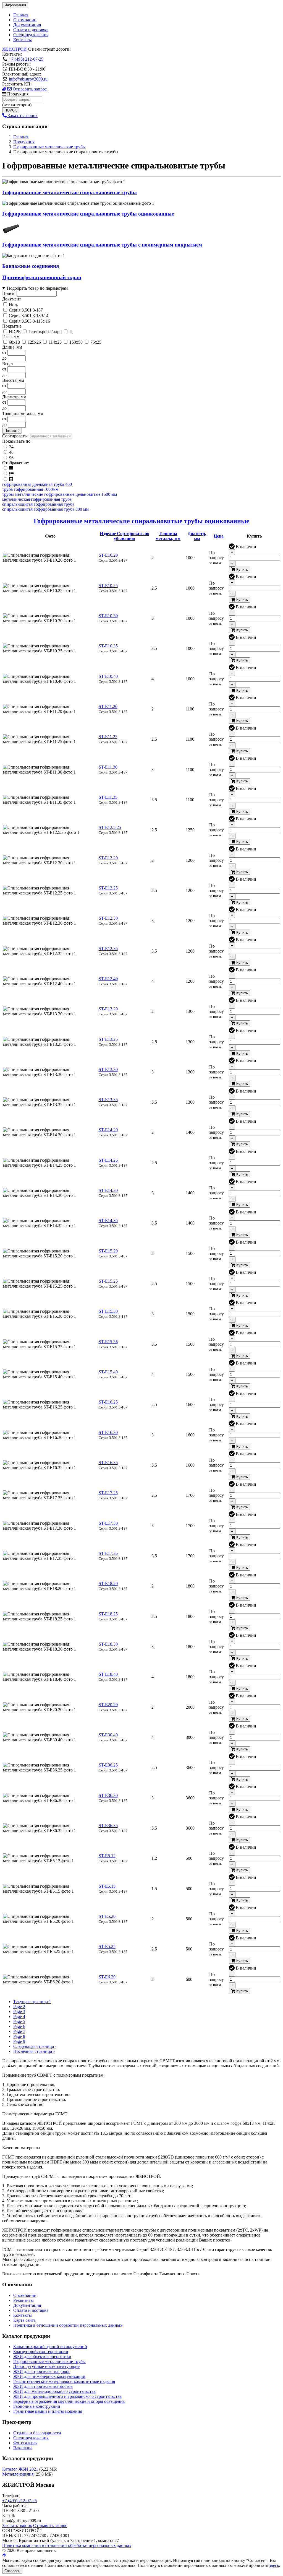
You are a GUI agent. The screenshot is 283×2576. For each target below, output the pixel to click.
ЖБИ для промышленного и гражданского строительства (67, 2396)
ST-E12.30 (108, 918)
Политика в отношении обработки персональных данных (68, 2325)
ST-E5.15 (107, 1886)
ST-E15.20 (108, 1251)
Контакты (23, 40)
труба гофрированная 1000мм (30, 489)
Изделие (125, 536)
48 (11, 452)
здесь (274, 2565)
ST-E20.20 (108, 1705)
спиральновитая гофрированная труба (38, 504)
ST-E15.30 (108, 1311)
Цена (219, 536)
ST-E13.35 (108, 1100)
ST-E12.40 (108, 979)
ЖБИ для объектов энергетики (42, 2356)
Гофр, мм (11, 337)
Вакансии (23, 2448)
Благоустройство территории (41, 2351)
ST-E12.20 (108, 858)
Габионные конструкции (37, 2406)
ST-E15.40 (108, 1372)
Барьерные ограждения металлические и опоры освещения (69, 2401)
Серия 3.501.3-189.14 (29, 316)
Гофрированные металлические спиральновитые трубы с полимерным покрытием (102, 245)
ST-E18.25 (108, 1614)
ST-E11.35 (108, 797)
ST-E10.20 (108, 555)
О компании (25, 20)
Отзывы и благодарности (37, 2433)
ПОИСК (11, 110)
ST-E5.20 (107, 1916)
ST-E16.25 (108, 1402)
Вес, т (8, 364)
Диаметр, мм (14, 397)
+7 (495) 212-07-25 (26, 59)
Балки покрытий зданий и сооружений (50, 2347)
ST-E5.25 (107, 1946)
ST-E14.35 (108, 1220)
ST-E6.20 (107, 1977)
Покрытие (12, 326)
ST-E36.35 (108, 1826)
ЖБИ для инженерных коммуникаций (49, 2376)
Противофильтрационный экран (42, 277)
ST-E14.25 (108, 1160)
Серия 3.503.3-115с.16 (29, 321)
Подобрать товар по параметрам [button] (37, 288)
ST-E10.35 (108, 646)
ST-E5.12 (107, 1856)
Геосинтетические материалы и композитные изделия (64, 2381)
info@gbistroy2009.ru (28, 79)
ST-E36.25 (108, 1765)
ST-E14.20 (108, 1130)
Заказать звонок (22, 116)
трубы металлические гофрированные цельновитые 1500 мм (60, 494)
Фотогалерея (25, 2443)
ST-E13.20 (108, 1009)
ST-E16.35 (108, 1463)
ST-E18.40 (108, 1674)
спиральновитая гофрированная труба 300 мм (45, 509)
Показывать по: (17, 441)
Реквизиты (23, 2300)
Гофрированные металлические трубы (49, 2361)
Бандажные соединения (31, 266)
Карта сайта (24, 2320)
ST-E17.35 (108, 1553)
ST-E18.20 (108, 1583)
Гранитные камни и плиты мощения (48, 2411)
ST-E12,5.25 (110, 827)
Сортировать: (15, 436)
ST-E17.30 (108, 1523)
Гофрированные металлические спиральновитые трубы (70, 192)
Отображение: (16, 463)
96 (11, 458)
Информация (15, 5)
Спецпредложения (31, 35)
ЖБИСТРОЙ (15, 49)
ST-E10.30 (108, 616)
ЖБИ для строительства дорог (42, 2371)
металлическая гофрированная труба (37, 499)
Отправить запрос (29, 89)
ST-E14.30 (108, 1190)
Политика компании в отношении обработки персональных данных (67, 2545)
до (4, 358)
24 (11, 447)
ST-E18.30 (108, 1644)
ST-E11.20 (108, 706)
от (4, 352)
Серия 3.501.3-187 (26, 310)
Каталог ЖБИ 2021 (20, 2469)
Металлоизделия (18, 2474)
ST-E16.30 (108, 1432)
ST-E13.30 (108, 1069)
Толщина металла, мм (23, 413)
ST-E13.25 (108, 1039)
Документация (27, 25)
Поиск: (9, 293)
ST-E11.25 (108, 737)
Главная (21, 15)
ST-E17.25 (108, 1493)
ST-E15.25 (108, 1281)
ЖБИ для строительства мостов (43, 2386)
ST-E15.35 (108, 1342)
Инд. (13, 304)
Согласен (12, 2571)
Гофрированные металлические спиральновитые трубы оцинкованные (88, 214)
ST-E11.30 (108, 767)
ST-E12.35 (108, 949)
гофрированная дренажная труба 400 (37, 484)
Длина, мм (12, 347)
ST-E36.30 (108, 1795)
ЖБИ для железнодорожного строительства (54, 2391)
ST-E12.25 (108, 888)
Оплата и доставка (31, 30)
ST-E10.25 (108, 586)
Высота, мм (13, 380)
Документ (12, 299)
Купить (242, 570)
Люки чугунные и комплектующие (46, 2366)
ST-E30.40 (108, 1735)
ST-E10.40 (108, 676)
